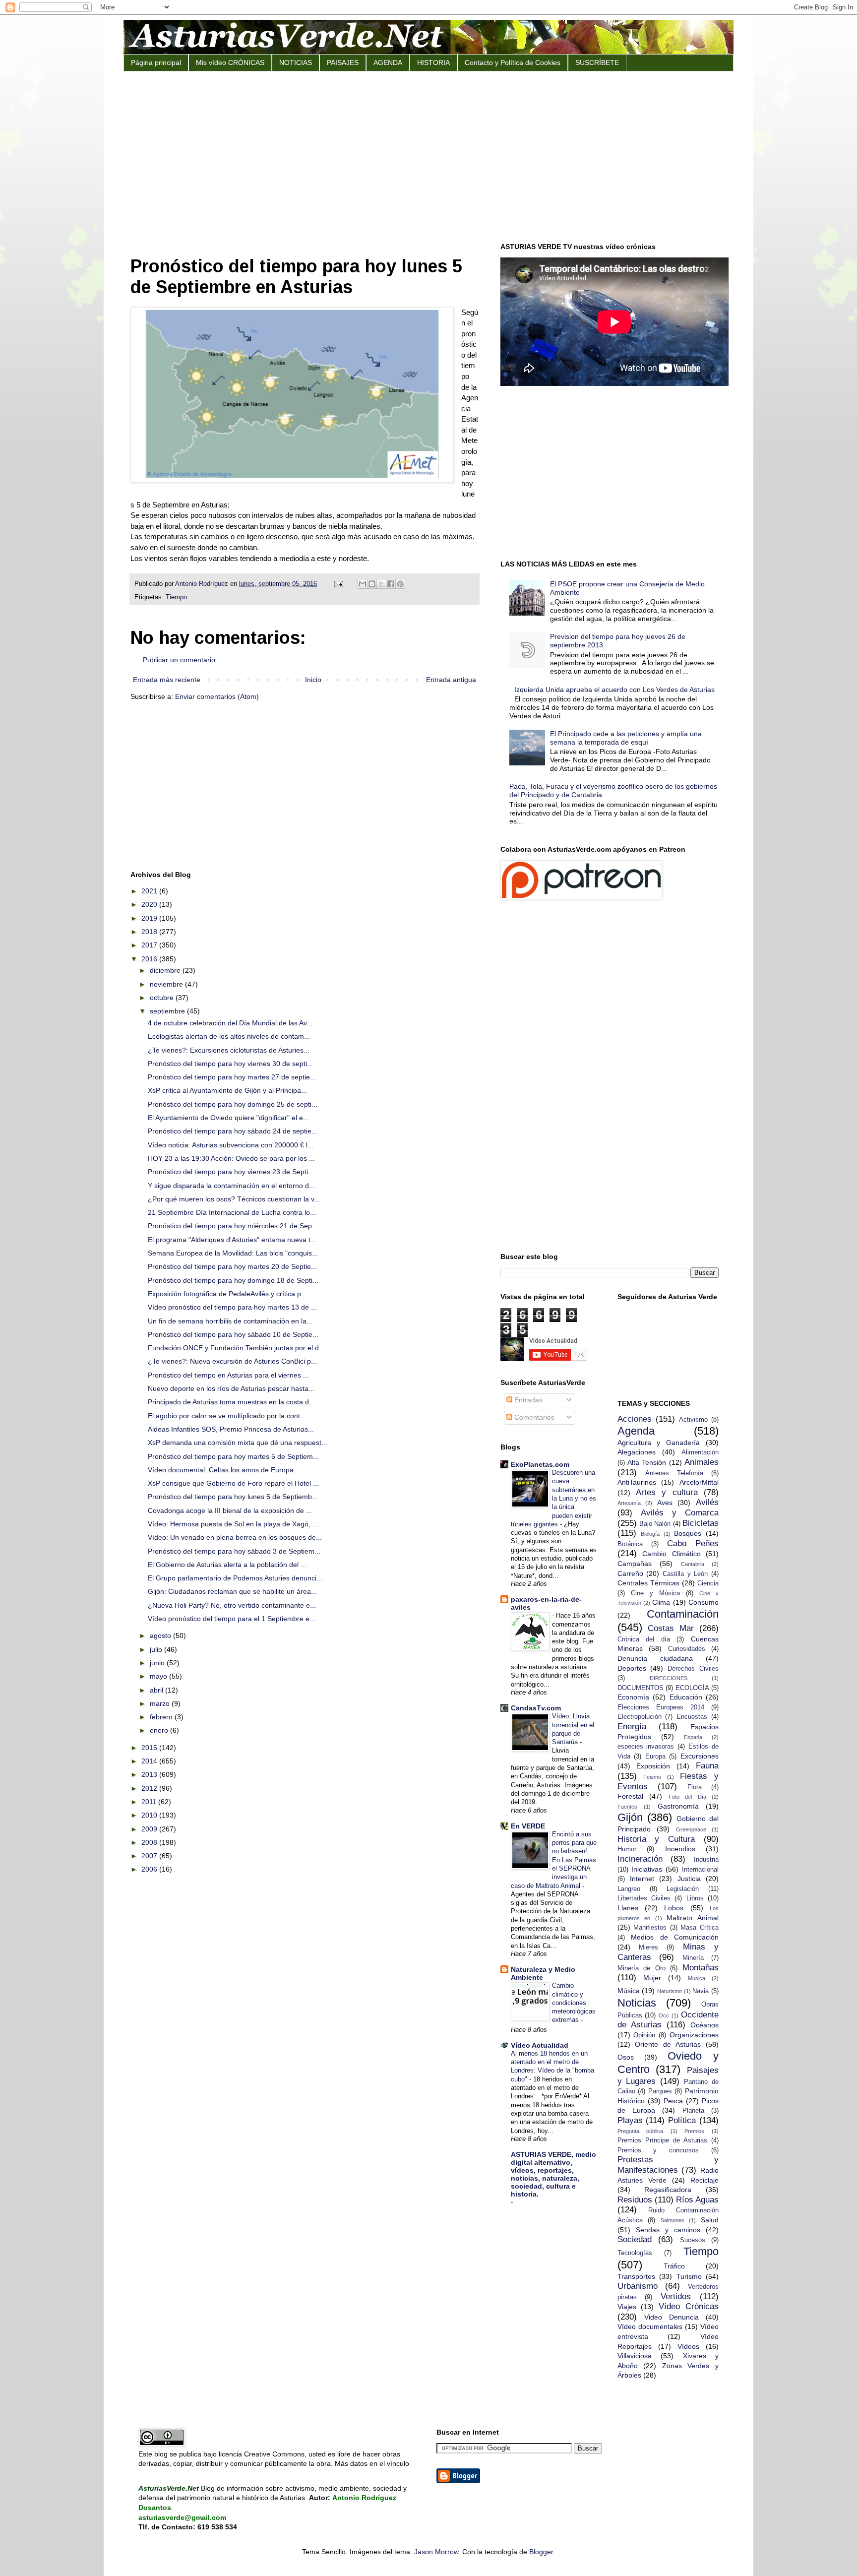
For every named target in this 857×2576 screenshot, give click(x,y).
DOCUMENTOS (641, 1688)
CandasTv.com (536, 1708)
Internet (642, 1879)
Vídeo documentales (650, 2326)
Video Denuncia (672, 2317)
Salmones (673, 2220)
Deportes (632, 1668)
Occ (664, 2015)
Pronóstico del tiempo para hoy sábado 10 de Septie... (233, 1334)
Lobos (674, 1908)
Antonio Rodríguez (203, 584)
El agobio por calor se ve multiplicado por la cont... (227, 1416)
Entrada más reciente (167, 680)
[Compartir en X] (381, 584)
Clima (661, 1602)
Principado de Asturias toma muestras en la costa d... (231, 1402)
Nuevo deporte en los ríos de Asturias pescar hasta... (231, 1388)
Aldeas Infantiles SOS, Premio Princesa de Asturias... (231, 1429)
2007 (150, 1856)
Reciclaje (704, 2180)
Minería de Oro (642, 1968)
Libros (695, 1898)
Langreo (629, 1889)
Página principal (156, 63)
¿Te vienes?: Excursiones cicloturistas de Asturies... (229, 1050)
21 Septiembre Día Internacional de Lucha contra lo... (232, 1212)
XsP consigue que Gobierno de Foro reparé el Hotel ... (233, 1483)
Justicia (689, 1879)
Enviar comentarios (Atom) (217, 696)
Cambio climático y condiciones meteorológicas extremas (574, 2003)
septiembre (168, 1011)
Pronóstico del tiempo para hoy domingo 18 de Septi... (233, 1280)
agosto (161, 1635)
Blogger (541, 2552)
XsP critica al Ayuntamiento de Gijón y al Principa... (227, 1090)
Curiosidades (687, 1649)
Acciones (635, 1419)
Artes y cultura (667, 1492)
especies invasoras (646, 1747)
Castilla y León (685, 1574)
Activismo (693, 1420)
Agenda (636, 1431)
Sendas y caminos (668, 2230)
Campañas (635, 1564)
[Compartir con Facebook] (391, 584)
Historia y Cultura (656, 1839)
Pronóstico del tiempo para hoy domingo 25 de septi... (233, 1104)
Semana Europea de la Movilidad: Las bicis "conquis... (233, 1253)
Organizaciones (694, 2035)
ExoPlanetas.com (540, 1464)
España (693, 1737)
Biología (650, 1534)
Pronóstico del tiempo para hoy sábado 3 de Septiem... (234, 1551)
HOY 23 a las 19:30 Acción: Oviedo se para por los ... (231, 1158)
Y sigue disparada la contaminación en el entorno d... (231, 1186)
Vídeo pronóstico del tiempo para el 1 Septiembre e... (232, 1619)
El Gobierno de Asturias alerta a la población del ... (227, 1565)
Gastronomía (678, 1806)
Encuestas (692, 1717)
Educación (686, 1697)
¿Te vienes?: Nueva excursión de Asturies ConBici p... (232, 1361)
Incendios (680, 1849)
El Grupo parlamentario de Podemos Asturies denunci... (235, 1578)
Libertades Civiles (644, 1898)
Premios (694, 2131)
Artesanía (629, 1503)
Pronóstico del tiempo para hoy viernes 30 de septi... (230, 1064)
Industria (706, 1860)
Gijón (630, 1817)
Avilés (707, 1502)
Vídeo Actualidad (540, 2045)
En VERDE (528, 1826)
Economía (633, 1697)
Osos (626, 2057)
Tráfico (674, 2266)
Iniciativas (647, 1869)
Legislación (683, 1889)
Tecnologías (635, 2253)
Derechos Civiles (693, 1669)
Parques (660, 2091)
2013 (150, 1774)
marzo (161, 1703)
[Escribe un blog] (372, 584)
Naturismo (670, 1991)
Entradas (527, 1400)
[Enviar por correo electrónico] (363, 584)
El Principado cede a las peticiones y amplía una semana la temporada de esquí (626, 738)
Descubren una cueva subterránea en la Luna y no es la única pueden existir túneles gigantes (553, 1498)
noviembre (167, 984)
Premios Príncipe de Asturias (662, 2140)
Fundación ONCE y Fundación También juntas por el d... (236, 1348)
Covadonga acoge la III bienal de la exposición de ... (230, 1510)
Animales (702, 1462)
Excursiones (700, 1756)
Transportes (636, 2276)
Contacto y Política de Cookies (513, 63)
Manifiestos (650, 1928)
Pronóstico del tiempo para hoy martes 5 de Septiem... (233, 1456)
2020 (150, 904)
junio (158, 1663)
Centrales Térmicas (648, 1583)
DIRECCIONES (669, 1678)
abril (157, 1690)
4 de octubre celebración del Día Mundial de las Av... (230, 1023)
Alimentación (700, 1452)
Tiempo (176, 597)
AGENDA (388, 63)
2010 (150, 1815)
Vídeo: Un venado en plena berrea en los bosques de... (235, 1537)
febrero (162, 1717)
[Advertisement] (428, 156)
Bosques (688, 1533)
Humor (627, 1849)
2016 (150, 959)
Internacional (700, 1870)
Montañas (701, 1968)
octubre (163, 998)
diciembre (166, 970)
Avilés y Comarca (680, 1513)
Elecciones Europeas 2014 (661, 1707)
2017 (150, 945)
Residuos (635, 2200)
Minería (693, 1958)
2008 (150, 1842)
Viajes (627, 2307)
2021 (150, 891)
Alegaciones (637, 1452)
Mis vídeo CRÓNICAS (230, 63)
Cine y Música (655, 1593)
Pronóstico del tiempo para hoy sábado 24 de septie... (233, 1131)
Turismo (689, 2276)
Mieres (648, 1948)
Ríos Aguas (697, 2200)
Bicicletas (701, 1523)
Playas (630, 2120)
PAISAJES (343, 63)
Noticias (637, 2003)
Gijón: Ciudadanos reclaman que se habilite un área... (232, 1591)
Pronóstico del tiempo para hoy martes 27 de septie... (232, 1077)
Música (629, 1991)
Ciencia (708, 1583)
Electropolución (640, 1717)
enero (160, 1730)
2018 (150, 932)
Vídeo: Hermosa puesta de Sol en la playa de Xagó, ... (233, 1524)
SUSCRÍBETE (597, 63)
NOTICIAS (296, 63)
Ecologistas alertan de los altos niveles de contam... (229, 1036)
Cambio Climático (672, 1554)
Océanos (704, 2025)
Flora (695, 1787)
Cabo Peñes (693, 1543)
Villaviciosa (635, 2356)
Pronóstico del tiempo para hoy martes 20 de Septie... (232, 1266)
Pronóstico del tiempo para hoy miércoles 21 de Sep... (233, 1226)
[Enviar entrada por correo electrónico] (338, 584)
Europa (655, 1757)
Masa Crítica (700, 1928)
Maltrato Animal (693, 1918)
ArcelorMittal (699, 1482)
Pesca (673, 2101)
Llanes (628, 1908)
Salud (710, 2220)
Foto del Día (687, 1797)
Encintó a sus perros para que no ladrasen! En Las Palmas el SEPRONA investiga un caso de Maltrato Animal (554, 1860)
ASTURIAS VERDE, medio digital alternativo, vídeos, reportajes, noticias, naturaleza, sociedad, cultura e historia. (553, 2174)
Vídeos (688, 2346)
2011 (150, 1802)
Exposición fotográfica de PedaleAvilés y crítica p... (227, 1294)
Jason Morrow (436, 2552)
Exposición (653, 1766)
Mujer (652, 1978)
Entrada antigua (451, 680)
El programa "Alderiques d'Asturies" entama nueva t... (232, 1240)
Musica (697, 1978)
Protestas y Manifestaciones (668, 2165)
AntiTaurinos (637, 1482)
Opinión (644, 2035)
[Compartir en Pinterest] (400, 584)
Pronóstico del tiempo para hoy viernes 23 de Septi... (231, 1172)
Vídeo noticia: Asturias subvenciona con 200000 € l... (231, 1145)
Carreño (630, 1573)
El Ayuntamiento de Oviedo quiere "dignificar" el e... (228, 1118)
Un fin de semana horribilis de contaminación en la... (230, 1321)
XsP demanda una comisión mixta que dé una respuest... (238, 1443)
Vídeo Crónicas (689, 2306)
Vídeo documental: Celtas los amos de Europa (221, 1470)
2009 (150, 1829)
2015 (150, 1748)
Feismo (652, 1777)
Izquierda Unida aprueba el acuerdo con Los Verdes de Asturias (614, 690)
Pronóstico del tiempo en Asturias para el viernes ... (228, 1375)
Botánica (630, 1544)
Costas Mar (671, 1628)
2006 (150, 1869)
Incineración (640, 1859)
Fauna (707, 1766)
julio (157, 1649)
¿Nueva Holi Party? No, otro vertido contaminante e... (232, 1605)
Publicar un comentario (179, 660)
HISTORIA (433, 63)
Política (682, 2120)
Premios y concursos (658, 2150)
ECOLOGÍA (692, 1688)
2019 (150, 918)
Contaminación (683, 1614)
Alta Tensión (647, 1462)
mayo (159, 1676)
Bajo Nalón (655, 1524)
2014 (150, 1761)
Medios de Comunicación (675, 1937)
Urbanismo (638, 2286)
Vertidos (676, 2296)
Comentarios (533, 1417)
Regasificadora (668, 2190)
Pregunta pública (641, 2131)
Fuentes (627, 1807)
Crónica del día (644, 1639)
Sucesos (693, 2240)
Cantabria (693, 1564)
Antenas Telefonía (674, 1473)
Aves (665, 1503)
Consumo (704, 1602)
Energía (632, 1727)
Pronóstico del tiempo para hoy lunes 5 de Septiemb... (233, 1497)
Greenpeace (691, 1829)
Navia (701, 1991)
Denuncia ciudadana (655, 1658)
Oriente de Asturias (668, 2044)
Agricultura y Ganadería (659, 1443)
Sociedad (635, 2239)
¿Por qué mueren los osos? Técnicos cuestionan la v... (234, 1199)
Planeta (693, 2111)
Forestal (630, 1796)
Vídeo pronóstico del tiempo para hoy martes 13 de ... (232, 1307)
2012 (150, 1788)
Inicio (313, 680)
